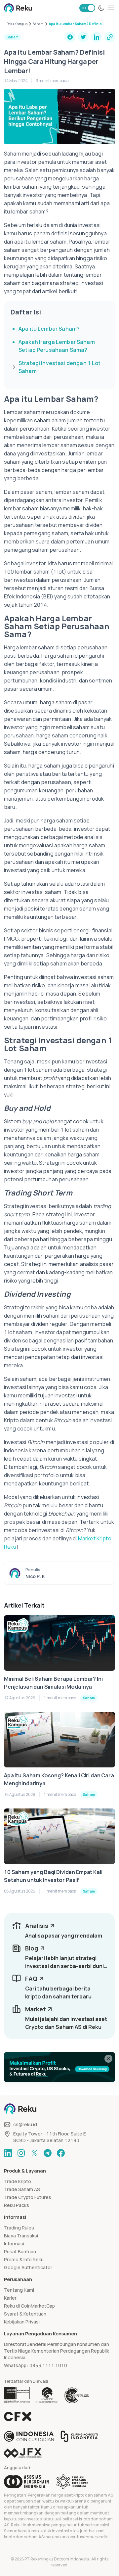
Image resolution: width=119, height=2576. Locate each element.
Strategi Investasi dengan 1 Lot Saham (60, 367)
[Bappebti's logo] (17, 2395)
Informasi (14, 2244)
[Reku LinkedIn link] (8, 2153)
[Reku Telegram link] (48, 2153)
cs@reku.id (25, 2124)
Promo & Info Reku (24, 2259)
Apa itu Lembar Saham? (49, 329)
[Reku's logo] (18, 8)
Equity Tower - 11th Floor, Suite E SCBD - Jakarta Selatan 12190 (50, 2137)
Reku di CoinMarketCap (29, 2306)
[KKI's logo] (79, 2436)
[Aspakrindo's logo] (72, 2482)
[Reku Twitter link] (34, 2153)
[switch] (87, 8)
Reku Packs (17, 2205)
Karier (10, 2298)
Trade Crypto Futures (28, 2197)
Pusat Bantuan (20, 2251)
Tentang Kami (19, 2290)
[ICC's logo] (29, 2436)
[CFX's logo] (18, 2416)
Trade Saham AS (22, 2189)
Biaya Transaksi (21, 2236)
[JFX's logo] (23, 2453)
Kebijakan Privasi (22, 2322)
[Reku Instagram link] (21, 2153)
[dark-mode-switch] (101, 8)
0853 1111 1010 (48, 2365)
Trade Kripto (18, 2181)
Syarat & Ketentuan (25, 2314)
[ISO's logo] (76, 2395)
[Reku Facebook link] (61, 2153)
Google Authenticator (28, 2267)
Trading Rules (19, 2228)
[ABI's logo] (26, 2482)
